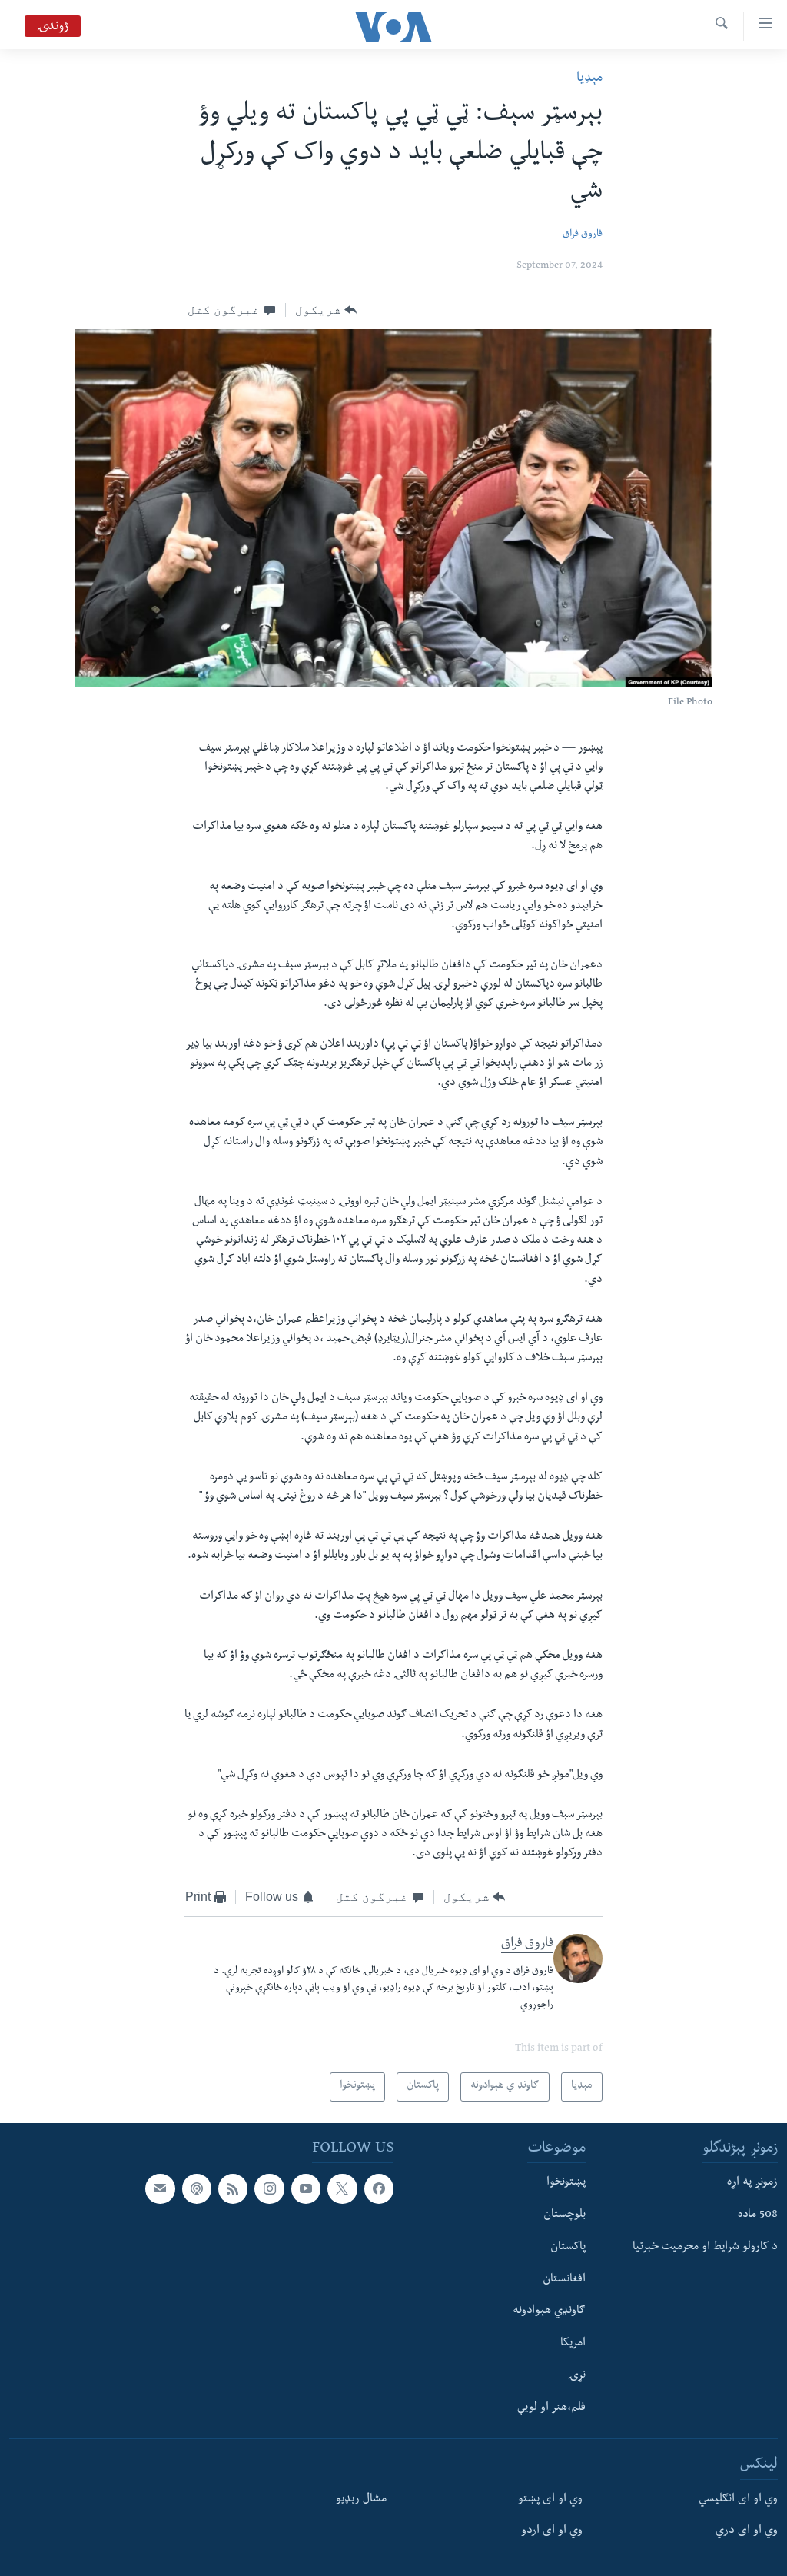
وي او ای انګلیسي (738, 2499)
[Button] (326, 310)
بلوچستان (565, 2215)
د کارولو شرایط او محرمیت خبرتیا (705, 2248)
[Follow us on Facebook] (379, 2188)
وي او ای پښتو (550, 2499)
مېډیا (589, 79)
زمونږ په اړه (752, 2183)
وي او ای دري (747, 2531)
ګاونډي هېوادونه (549, 2311)
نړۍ (577, 2376)
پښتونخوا (566, 2183)
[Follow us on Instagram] (269, 2188)
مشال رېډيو (361, 2499)
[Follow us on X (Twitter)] (342, 2188)
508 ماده (758, 2215)
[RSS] (233, 2188)
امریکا (573, 2344)
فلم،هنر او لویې (551, 2408)
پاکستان (568, 2248)
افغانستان (564, 2279)
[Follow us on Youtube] (306, 2188)
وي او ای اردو (552, 2531)
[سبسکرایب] (160, 2188)
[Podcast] (197, 2188)
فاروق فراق (583, 235)
